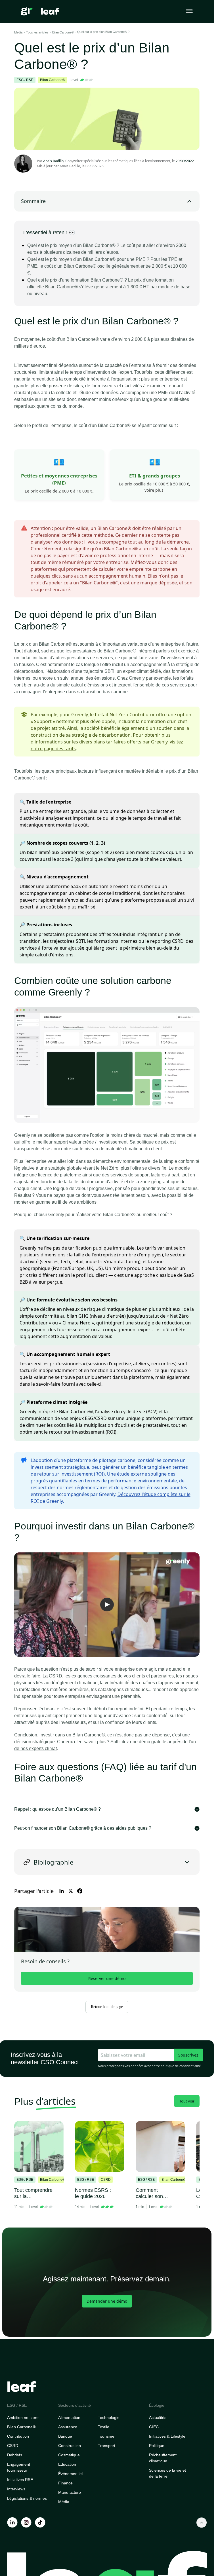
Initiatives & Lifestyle (167, 2436)
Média (64, 2502)
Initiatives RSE (20, 2480)
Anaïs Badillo (70, 166)
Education (67, 2464)
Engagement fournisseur (19, 2467)
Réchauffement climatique (163, 2458)
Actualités (158, 2417)
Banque (65, 2436)
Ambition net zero (23, 2417)
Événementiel (70, 2474)
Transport (107, 2446)
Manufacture (70, 2492)
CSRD (13, 2446)
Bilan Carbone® (21, 2427)
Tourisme (106, 2436)
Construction (70, 2446)
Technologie (109, 2417)
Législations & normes (27, 2498)
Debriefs (15, 2455)
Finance (65, 2483)
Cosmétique (69, 2455)
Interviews (16, 2489)
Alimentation (69, 2417)
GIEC (154, 2427)
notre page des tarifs (53, 749)
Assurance (68, 2427)
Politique (157, 2446)
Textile (104, 2427)
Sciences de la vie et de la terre (167, 2473)
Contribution (18, 2436)
